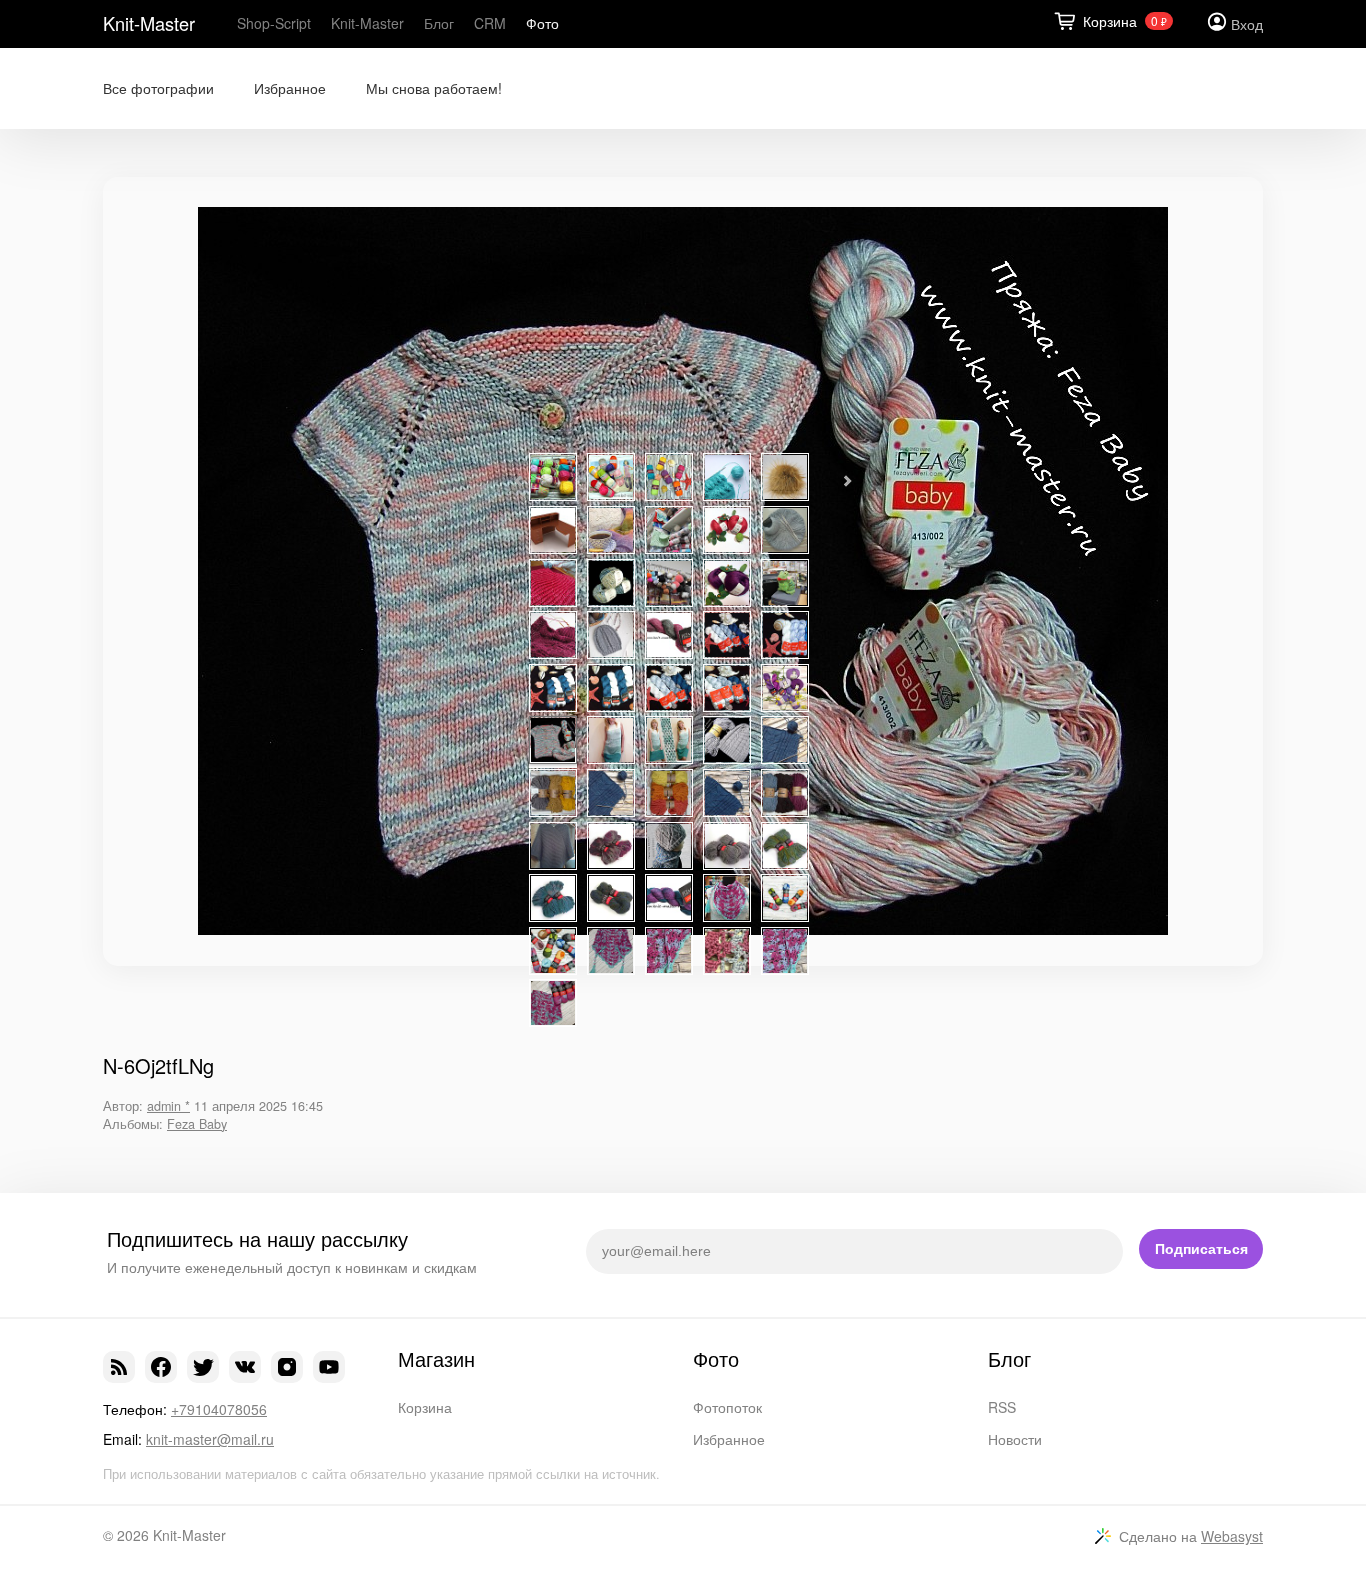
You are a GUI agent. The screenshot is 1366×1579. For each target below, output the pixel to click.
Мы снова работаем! (434, 88)
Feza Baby (197, 1124)
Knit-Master (149, 23)
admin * (168, 1106)
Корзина (425, 1407)
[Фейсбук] (161, 1367)
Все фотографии (158, 88)
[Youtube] (329, 1367)
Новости (1015, 1439)
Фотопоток (727, 1407)
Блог (439, 23)
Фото (542, 23)
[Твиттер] (203, 1367)
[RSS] (119, 1367)
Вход (1247, 24)
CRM (490, 23)
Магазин (436, 1359)
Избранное (290, 88)
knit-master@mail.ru (210, 1439)
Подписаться (1201, 1249)
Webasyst (1232, 1536)
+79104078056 (219, 1409)
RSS (1002, 1407)
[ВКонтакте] (245, 1367)
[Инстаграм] (287, 1367)
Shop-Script (274, 23)
